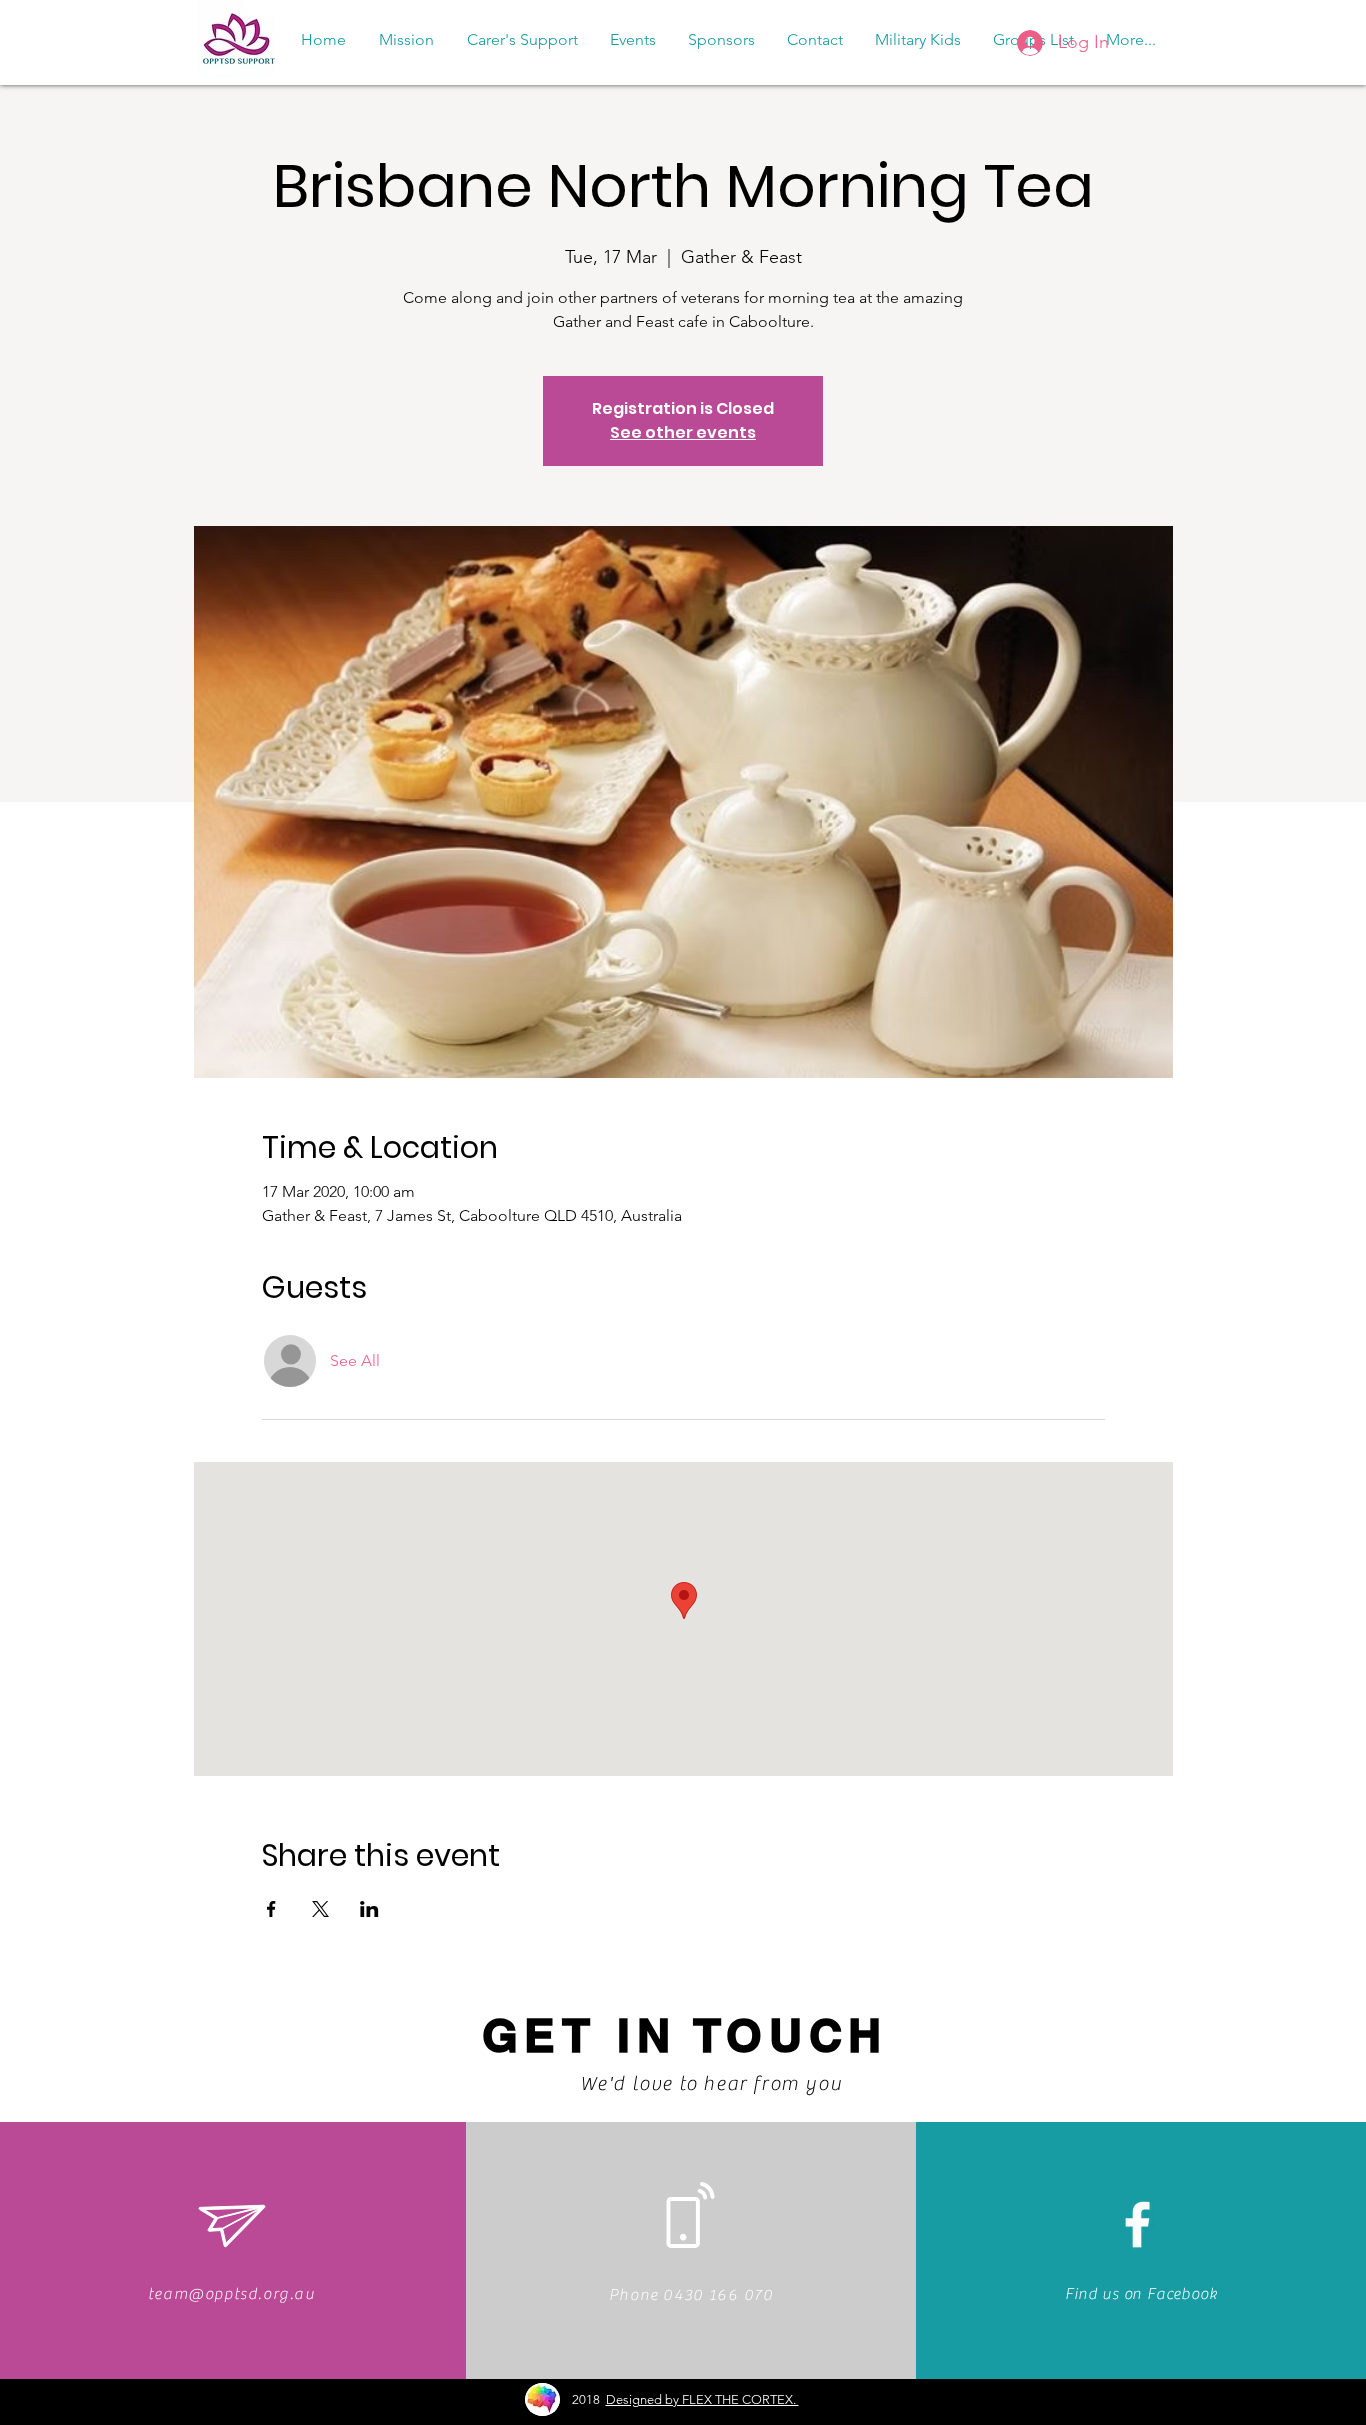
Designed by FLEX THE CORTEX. (702, 2399)
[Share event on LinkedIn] (369, 1909)
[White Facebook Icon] (1137, 2224)
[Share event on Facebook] (271, 1909)
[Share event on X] (320, 1909)
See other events (683, 432)
